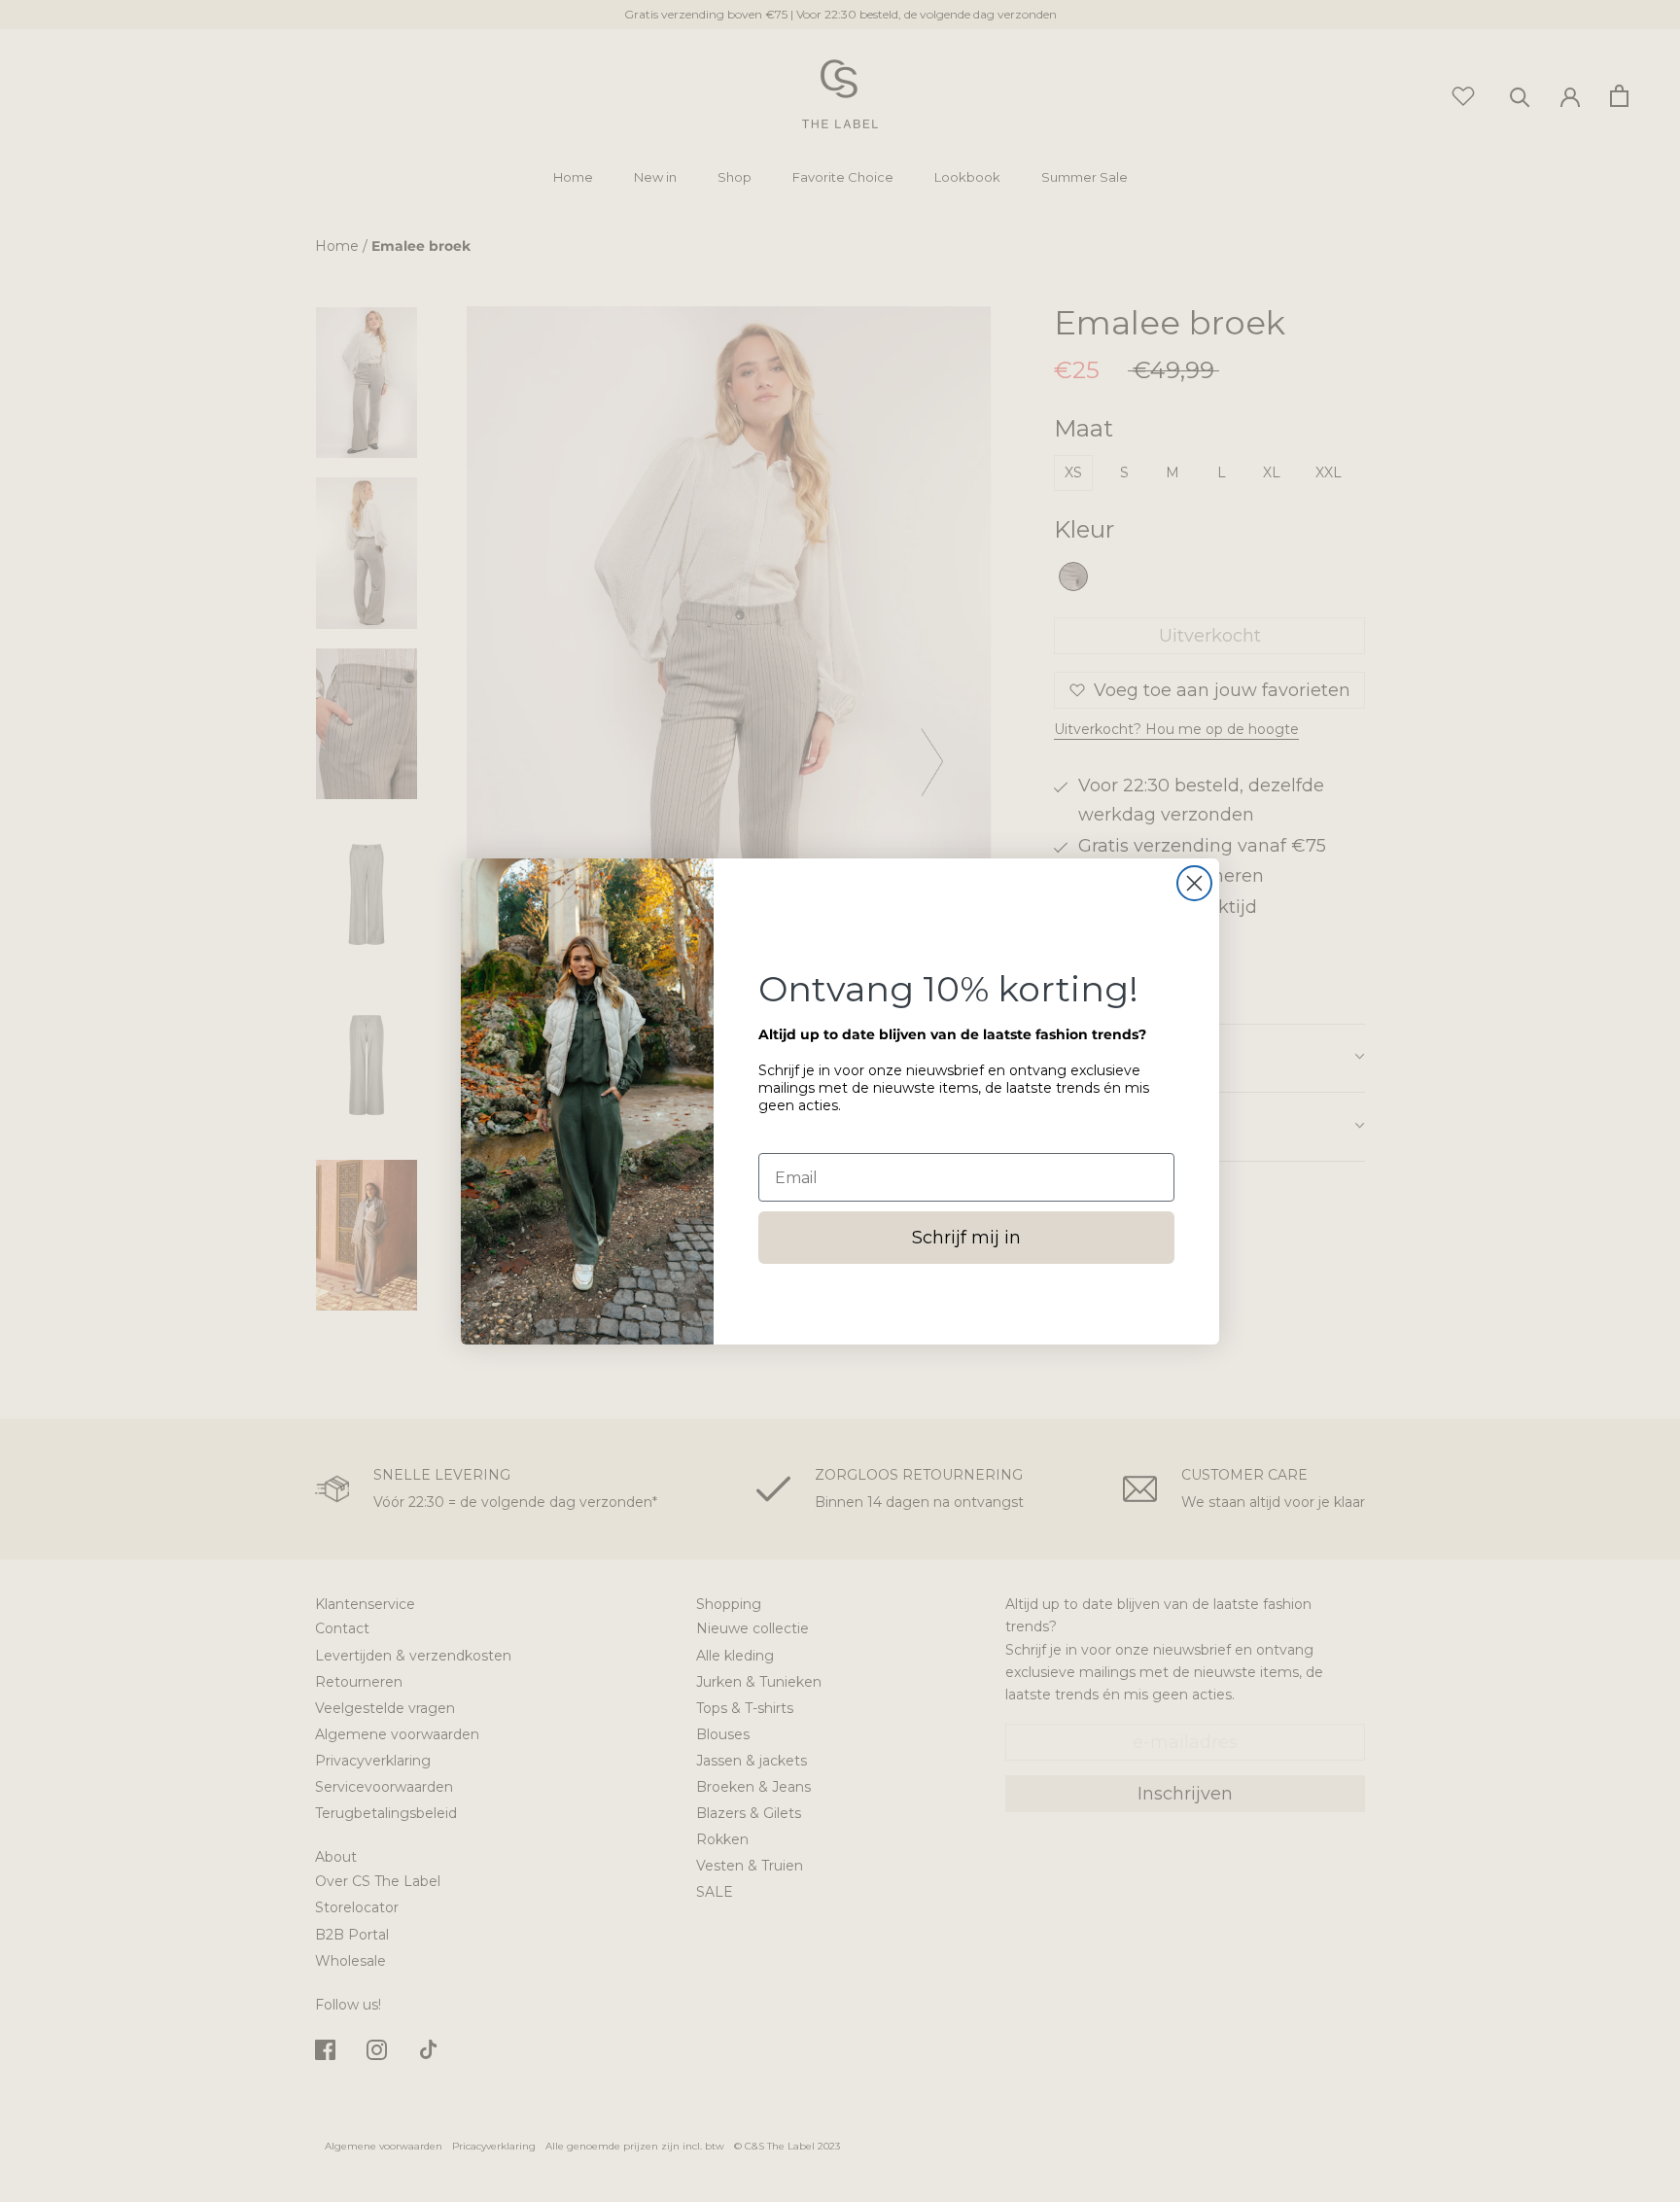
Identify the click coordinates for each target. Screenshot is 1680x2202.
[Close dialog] (1194, 883)
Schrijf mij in (966, 1238)
